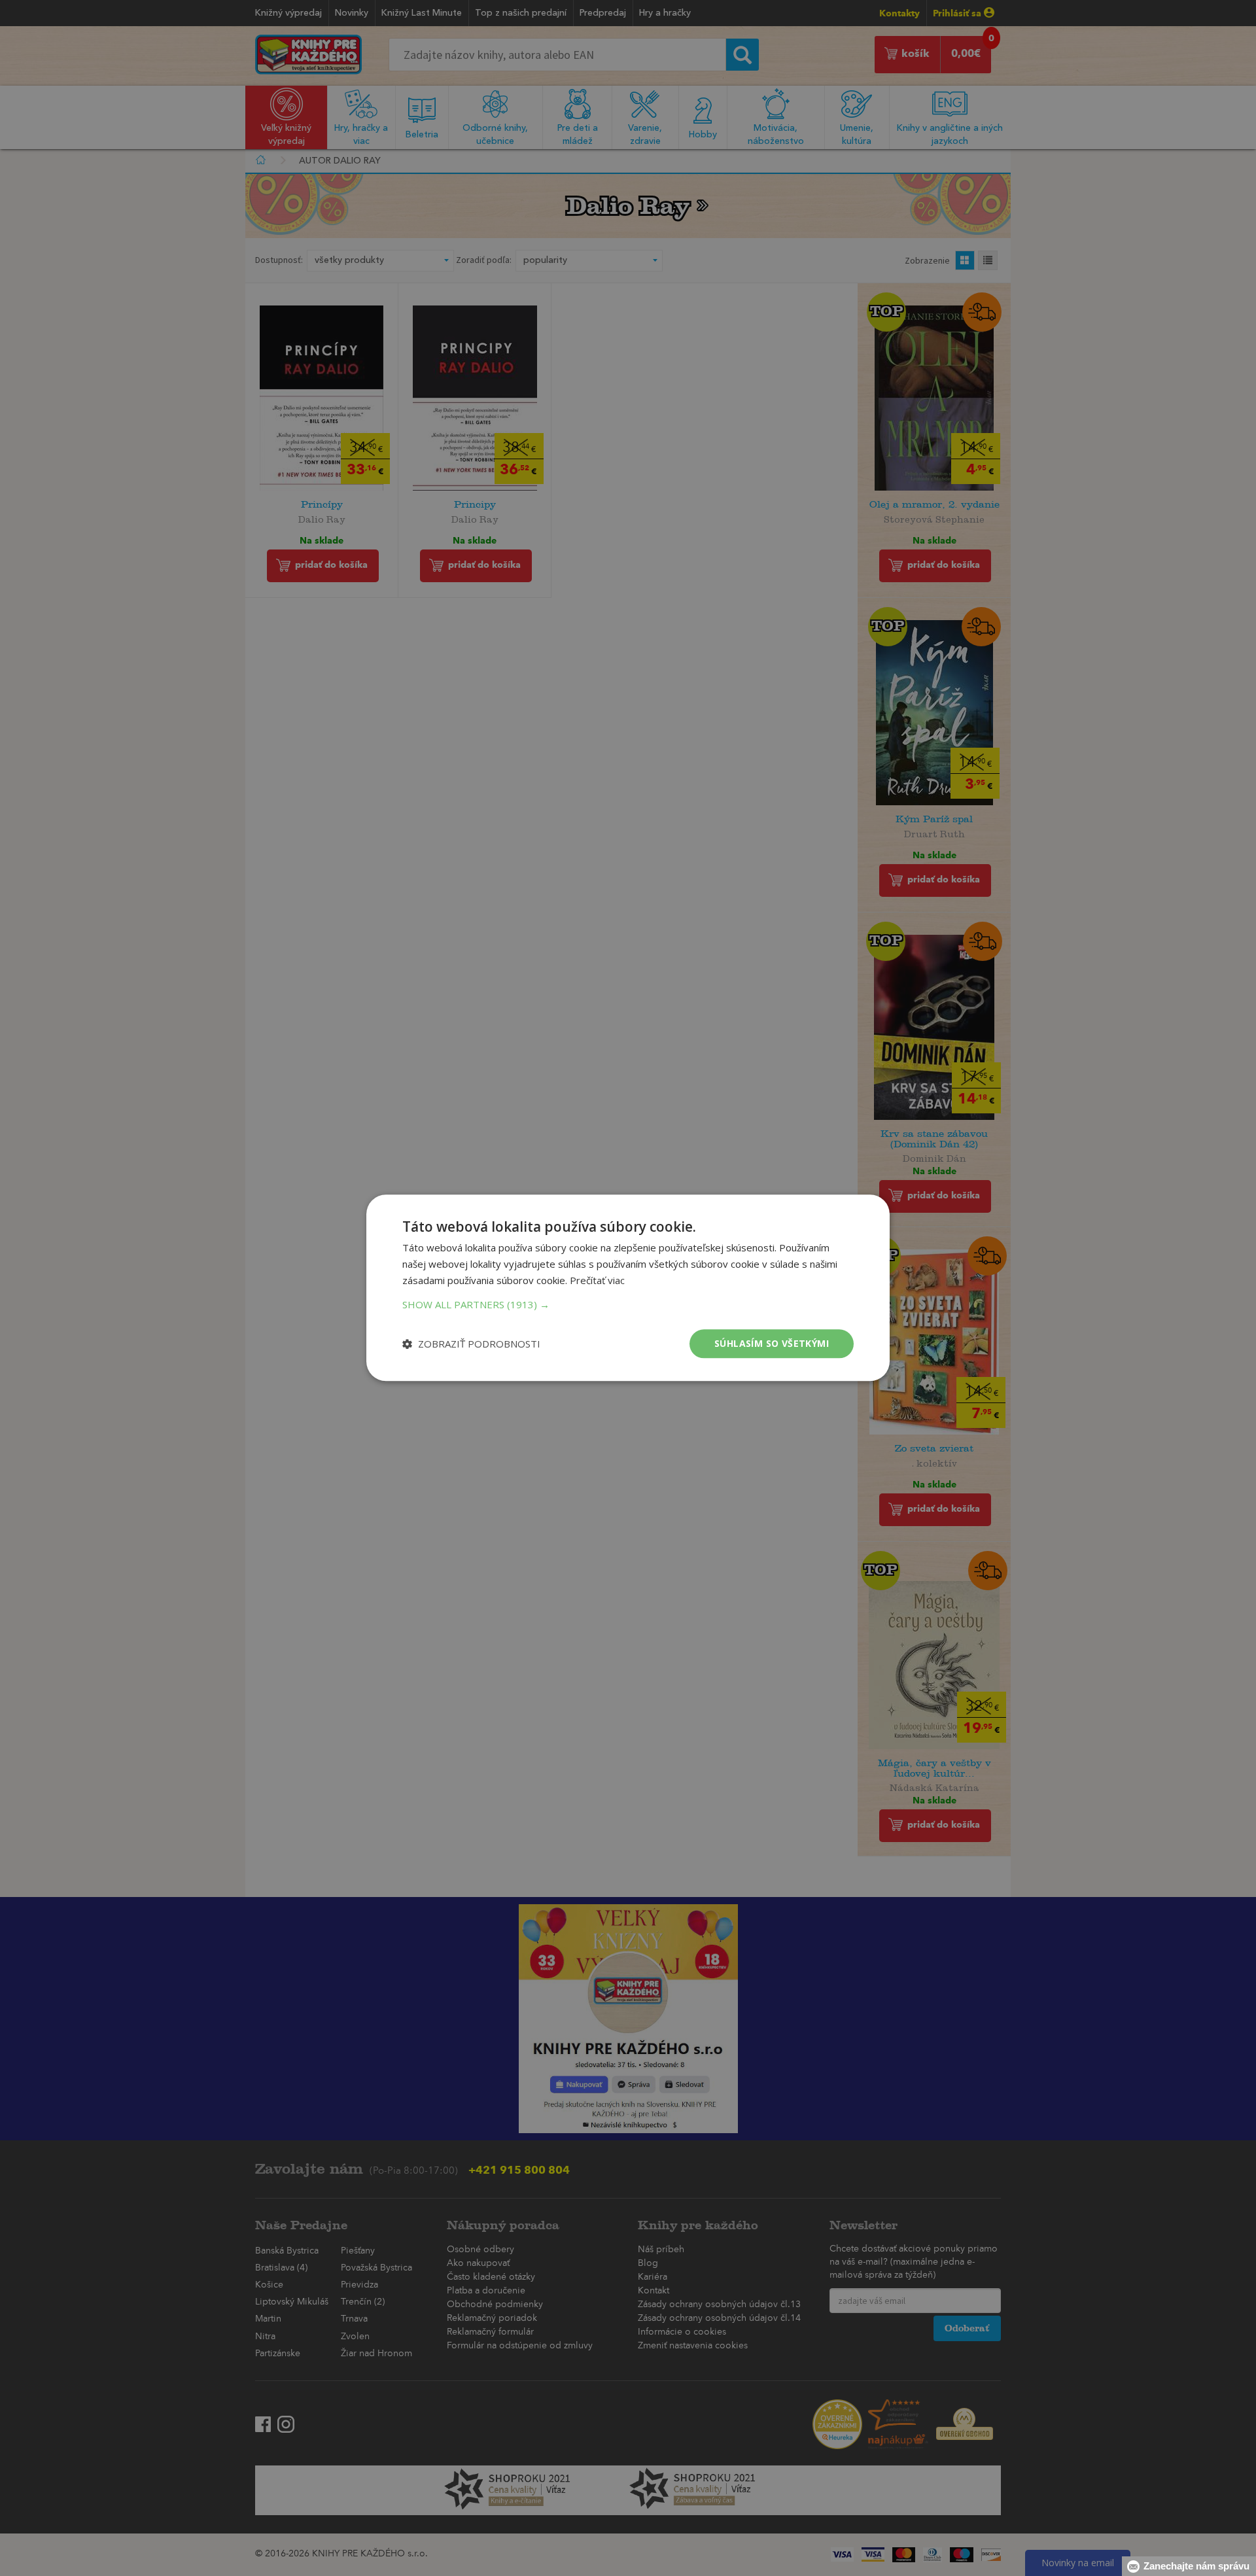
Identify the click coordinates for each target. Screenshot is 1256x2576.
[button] (628, 1304)
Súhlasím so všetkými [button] (772, 1343)
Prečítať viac (597, 1280)
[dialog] (628, 1288)
